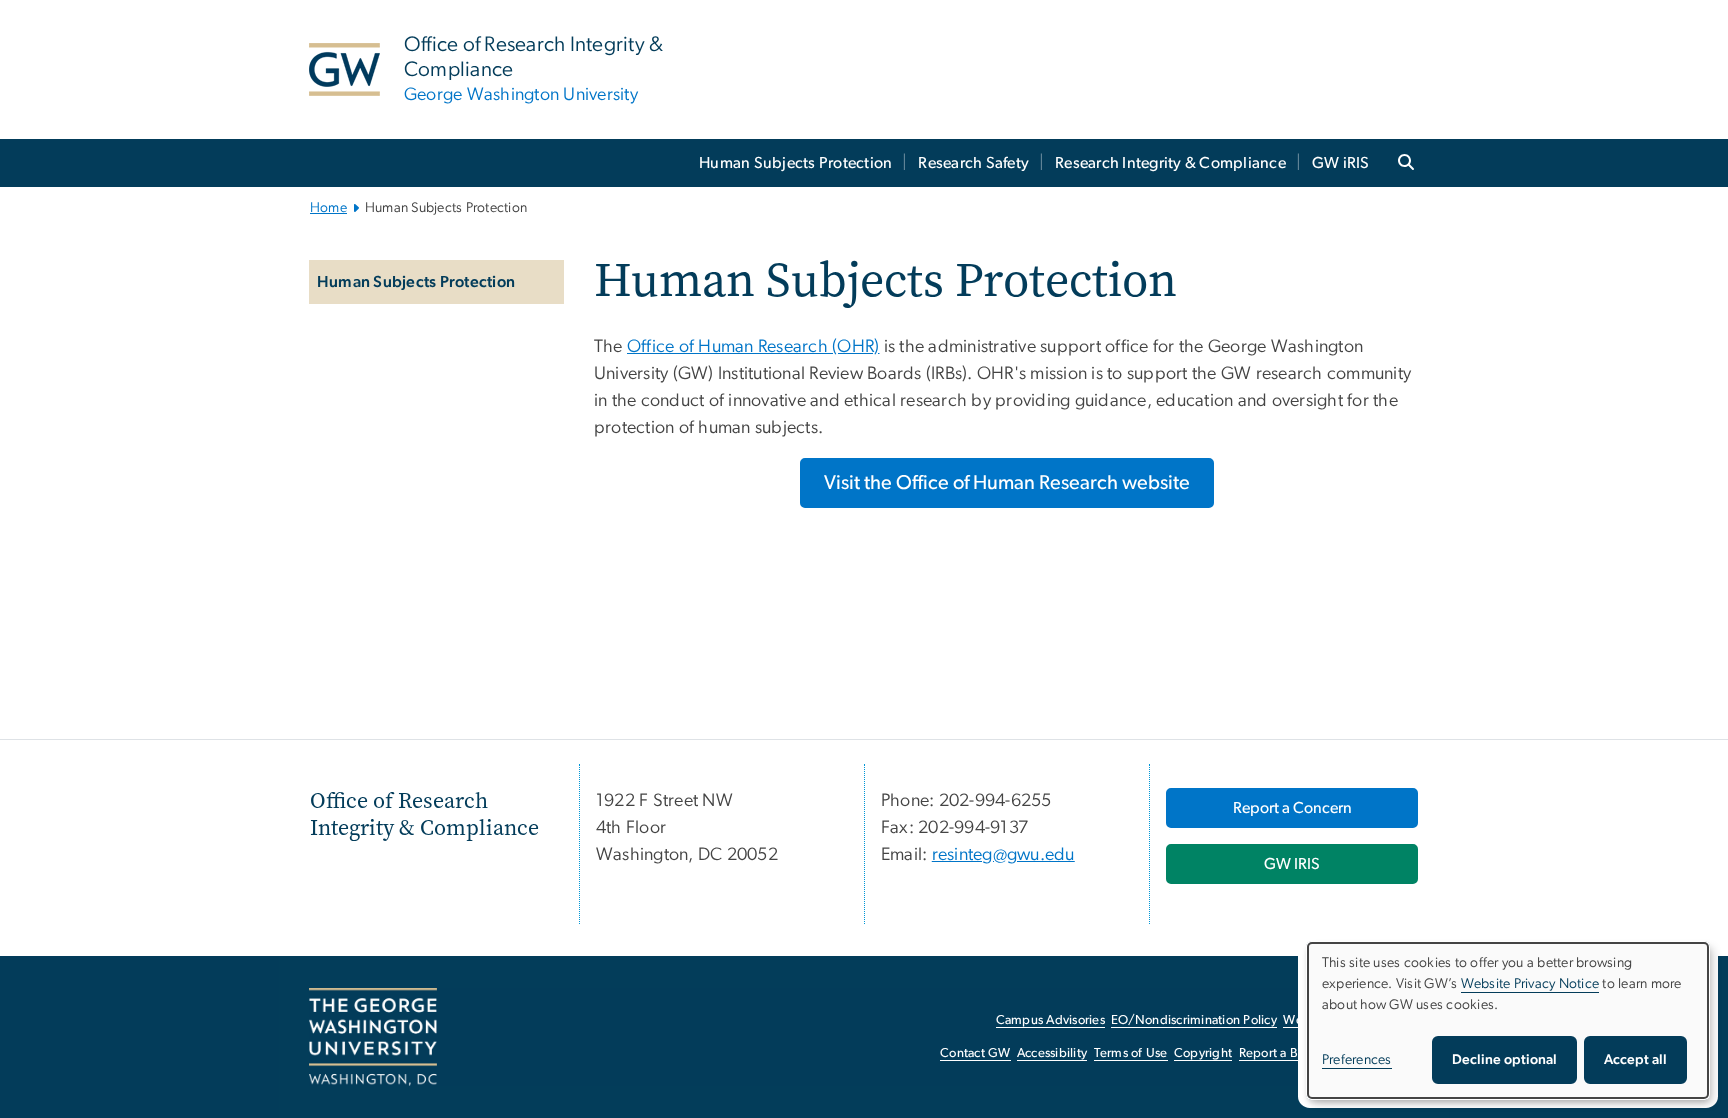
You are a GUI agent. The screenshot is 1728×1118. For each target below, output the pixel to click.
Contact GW (975, 1053)
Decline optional (1504, 1060)
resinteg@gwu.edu (1003, 855)
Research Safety (973, 163)
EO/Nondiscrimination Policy (1194, 1020)
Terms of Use (1131, 1053)
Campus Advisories (1050, 1020)
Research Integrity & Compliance (1170, 163)
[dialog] (1508, 1020)
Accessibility (1052, 1053)
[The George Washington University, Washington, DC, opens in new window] (373, 1037)
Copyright (1203, 1053)
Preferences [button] (1357, 1060)
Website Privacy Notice (1530, 984)
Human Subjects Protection (795, 163)
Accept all (1635, 1060)
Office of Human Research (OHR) (753, 347)
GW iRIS (1341, 163)
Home (328, 208)
